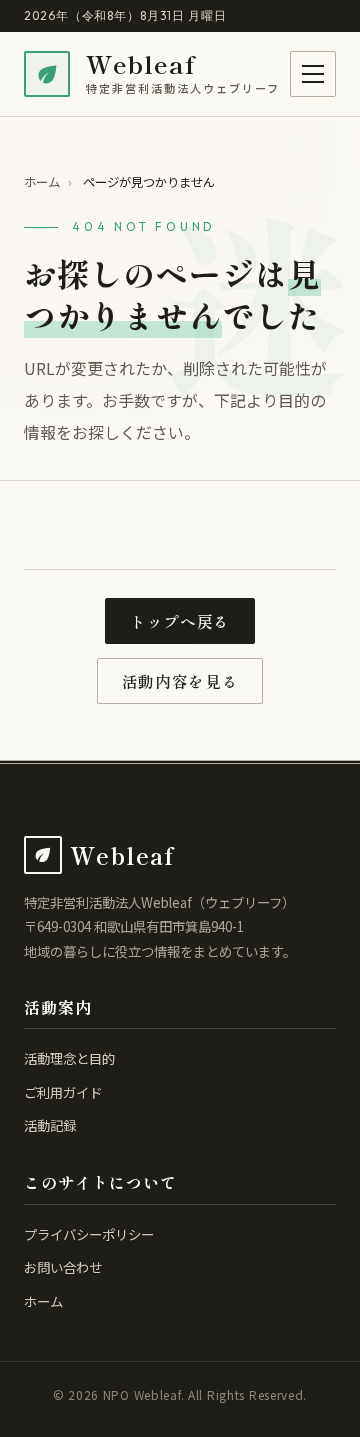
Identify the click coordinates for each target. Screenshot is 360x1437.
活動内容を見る (180, 681)
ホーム (42, 182)
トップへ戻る (180, 621)
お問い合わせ (63, 1267)
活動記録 (50, 1125)
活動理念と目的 (69, 1058)
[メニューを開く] (313, 74)
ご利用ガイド (63, 1092)
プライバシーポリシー (89, 1234)
